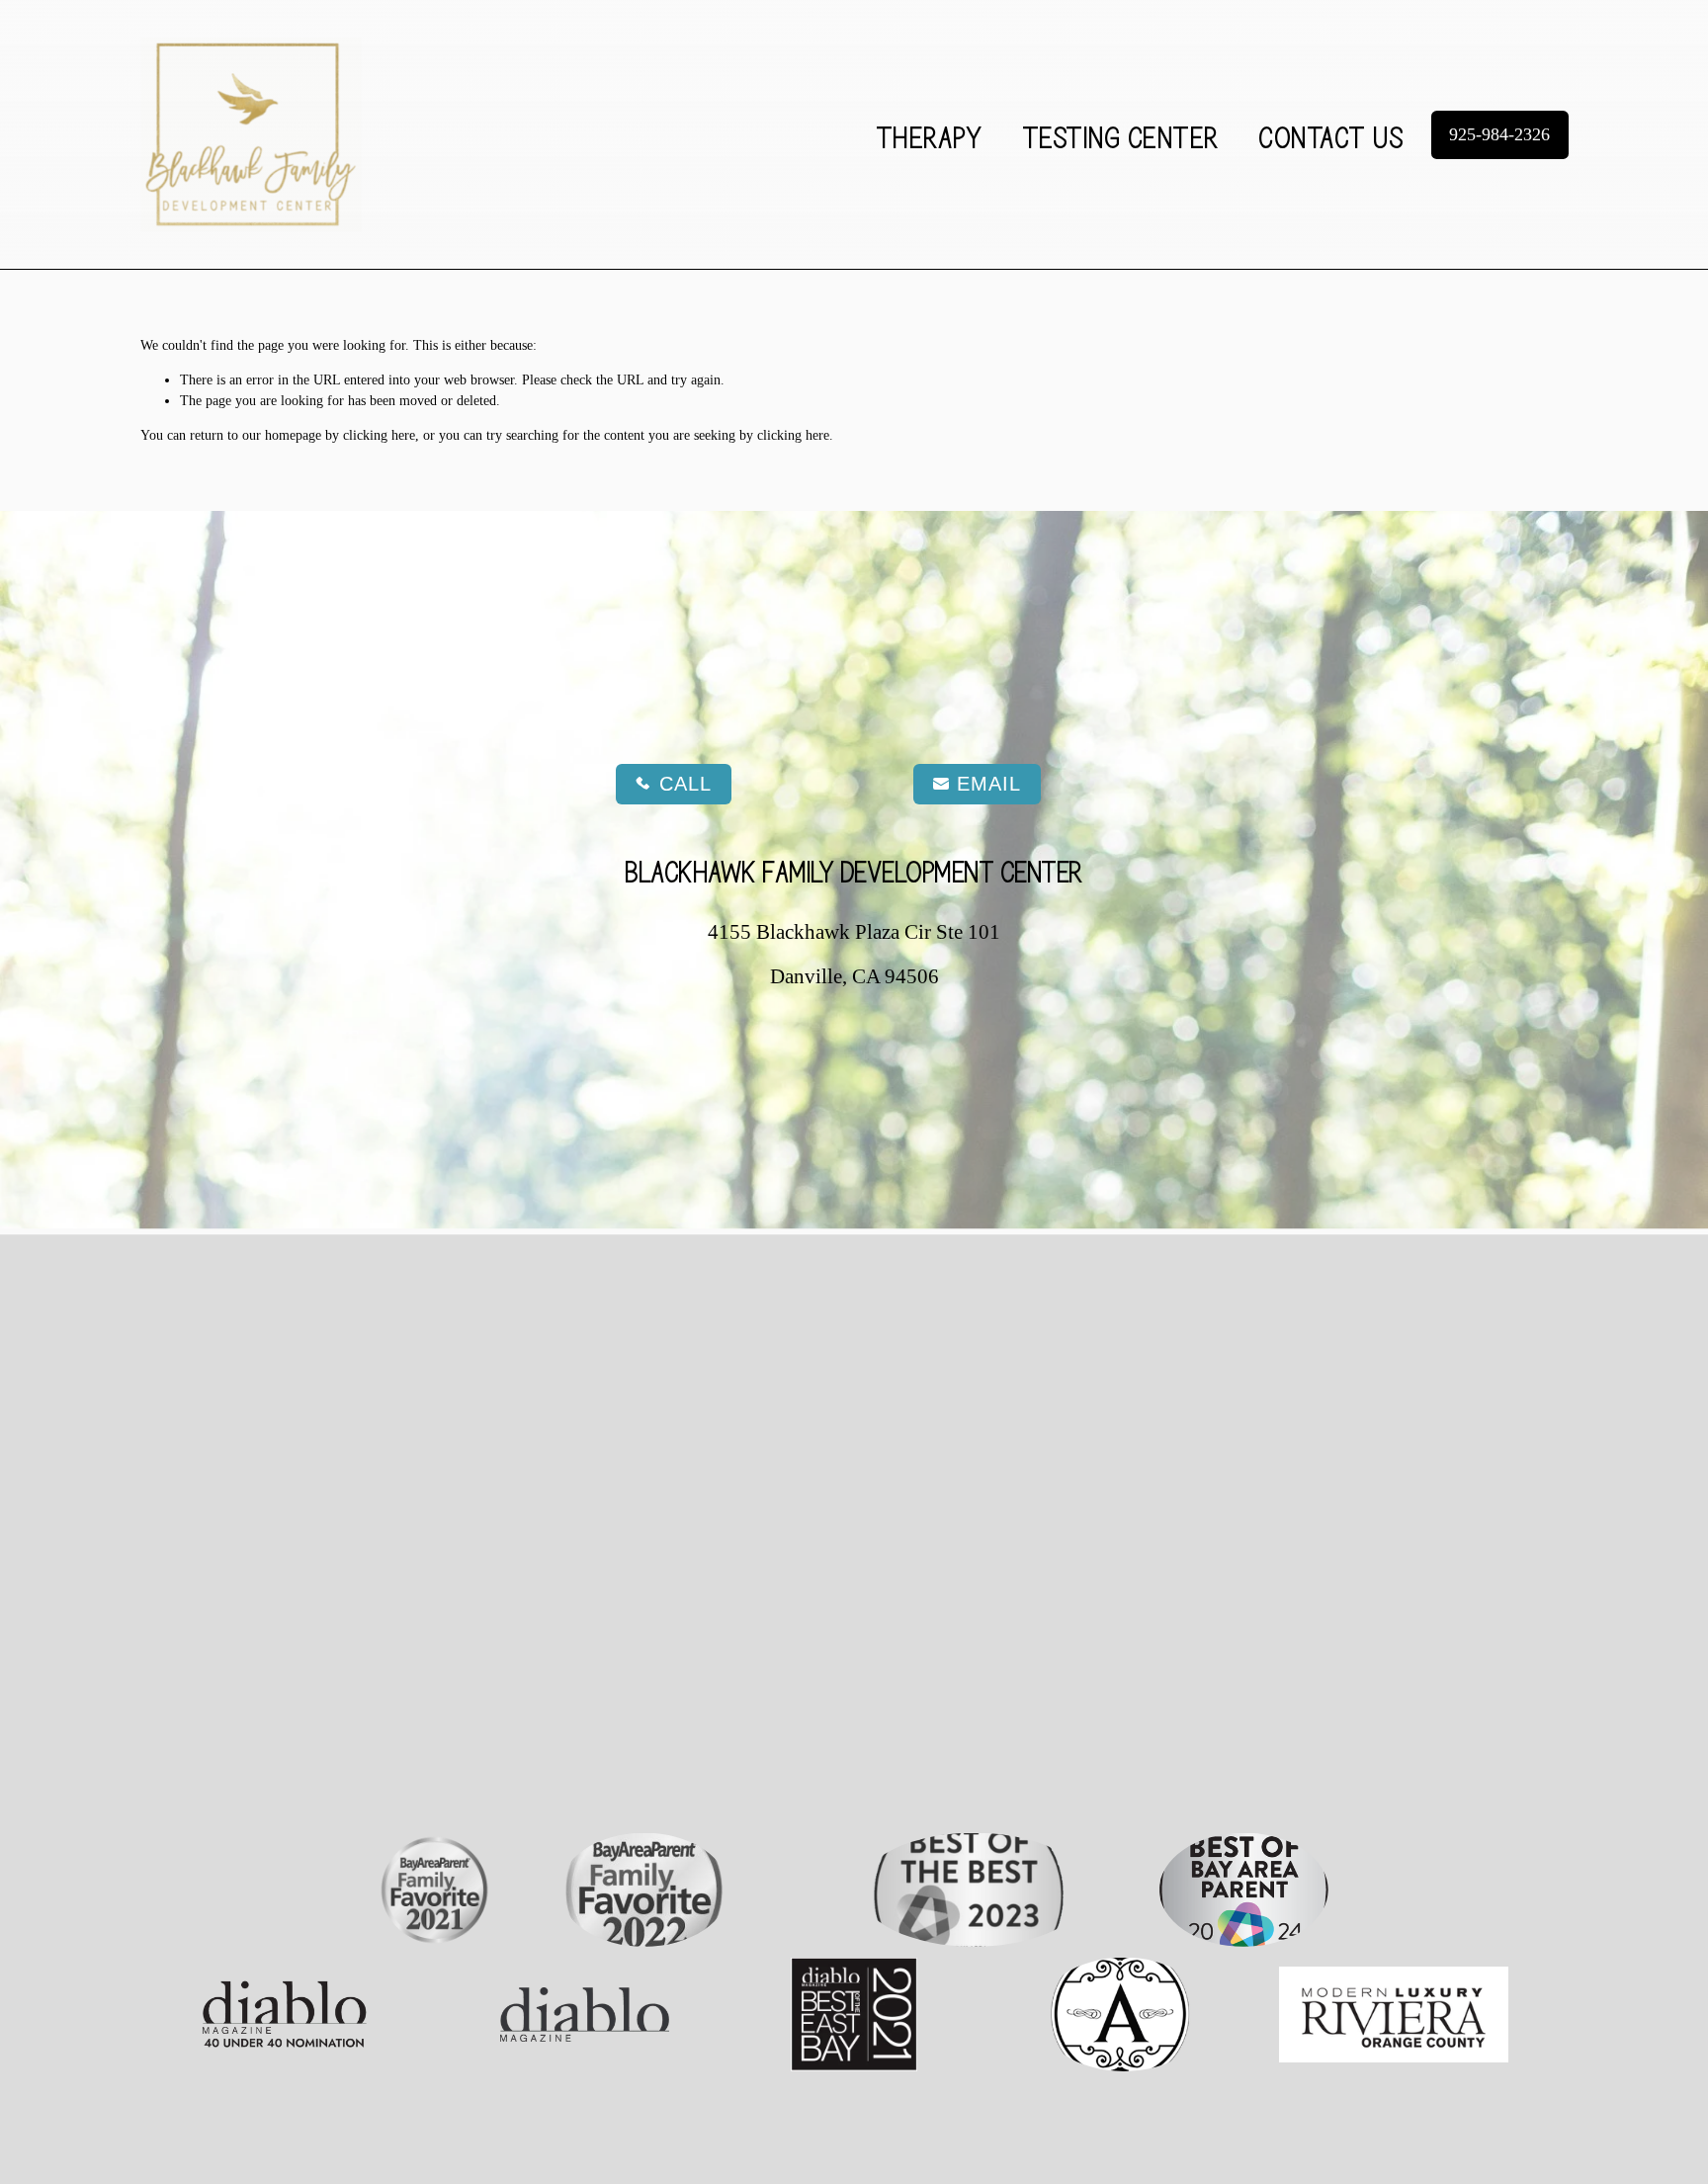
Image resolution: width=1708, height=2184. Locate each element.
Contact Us (1331, 135)
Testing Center (1121, 135)
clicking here (379, 435)
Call (685, 784)
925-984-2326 (1499, 134)
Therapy (930, 135)
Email (989, 784)
